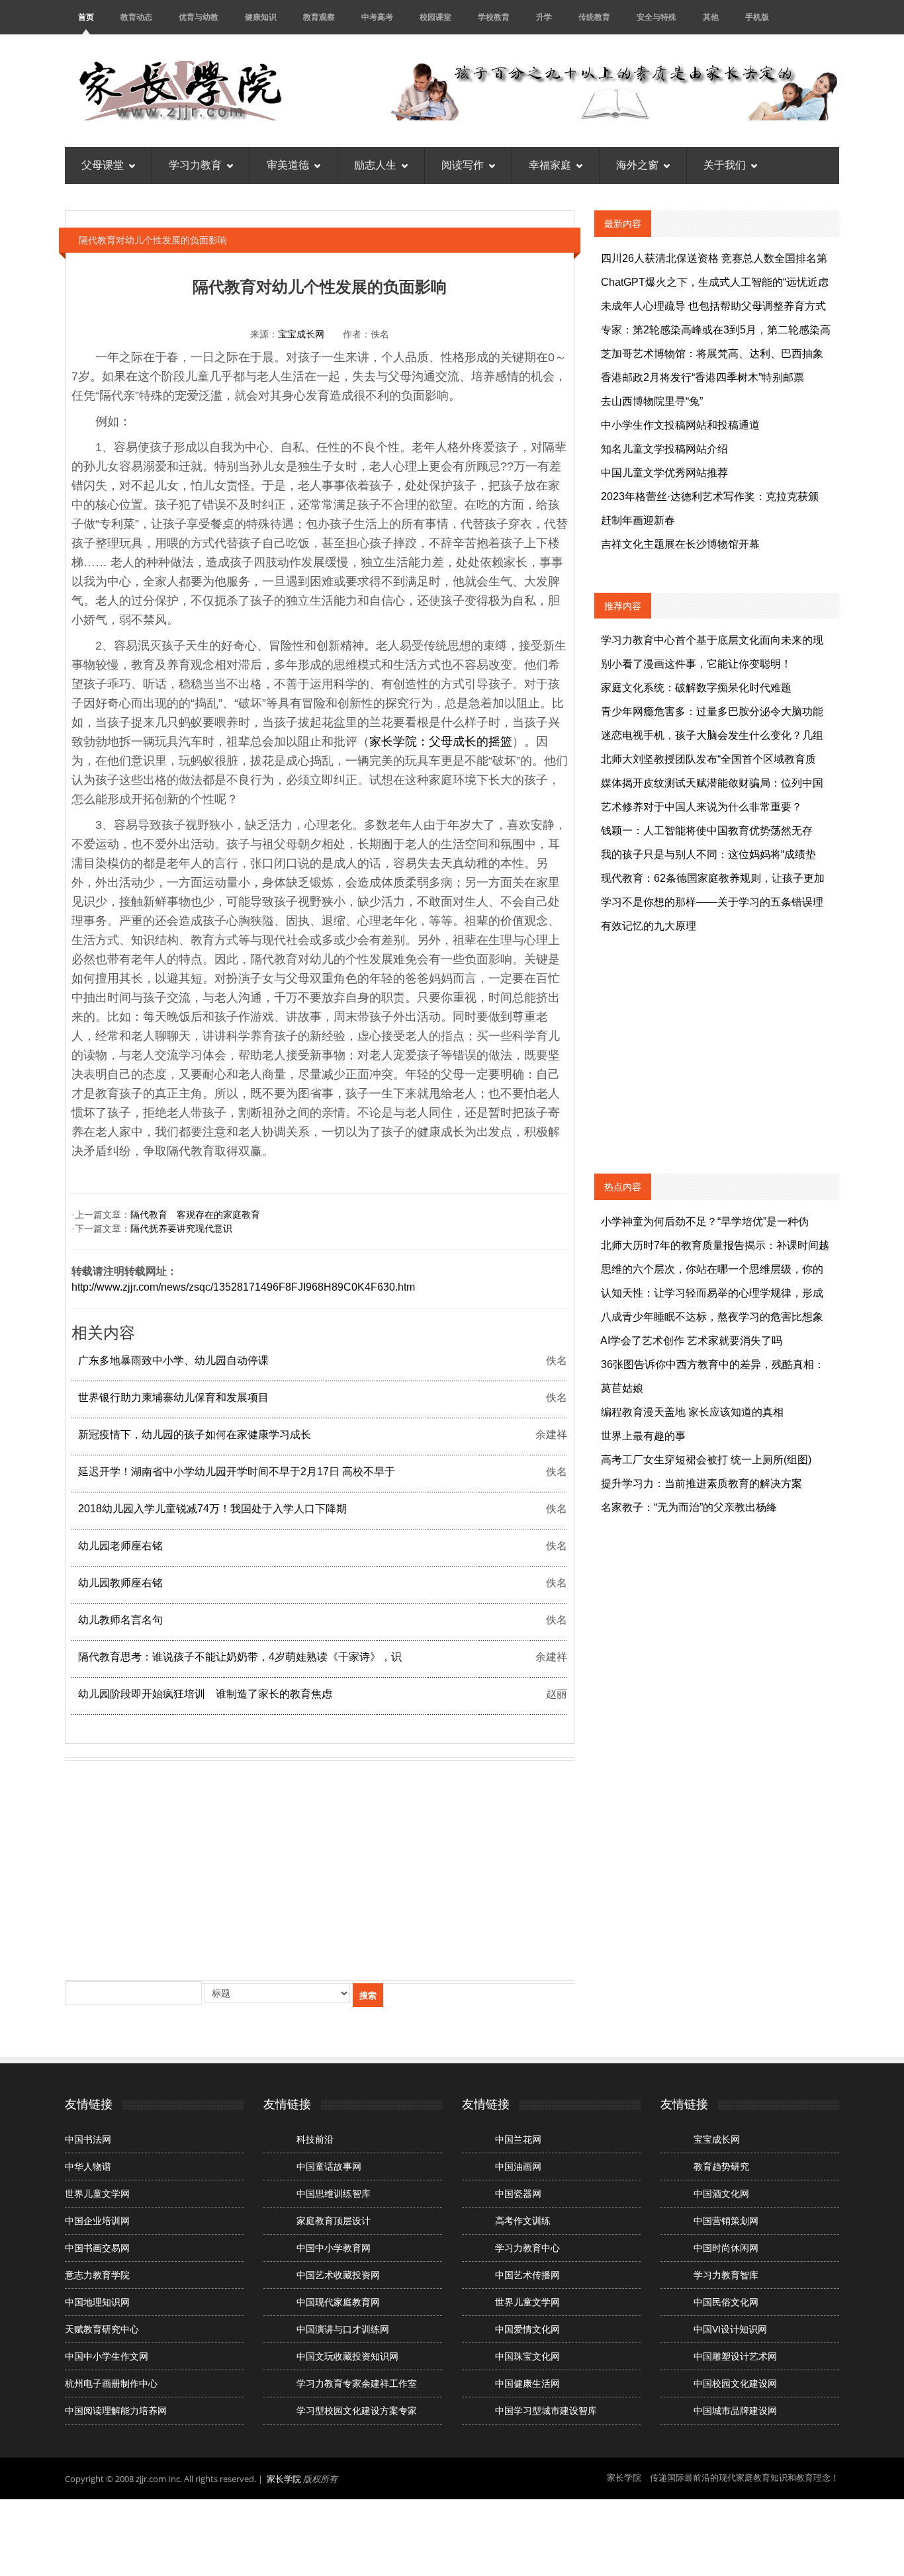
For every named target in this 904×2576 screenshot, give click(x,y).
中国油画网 (518, 2167)
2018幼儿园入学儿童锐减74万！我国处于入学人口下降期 (212, 1509)
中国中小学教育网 (334, 2248)
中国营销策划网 (726, 2221)
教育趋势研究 (721, 2167)
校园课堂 (435, 17)
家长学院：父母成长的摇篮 (441, 742)
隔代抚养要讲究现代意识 (181, 1228)
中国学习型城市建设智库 (546, 2411)
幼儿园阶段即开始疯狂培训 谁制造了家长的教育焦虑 (205, 1694)
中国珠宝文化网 (527, 2356)
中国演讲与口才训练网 (343, 2329)
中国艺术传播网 (527, 2275)
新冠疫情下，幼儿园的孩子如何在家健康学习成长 (195, 1435)
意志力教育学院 (97, 2275)
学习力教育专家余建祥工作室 (357, 2383)
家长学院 (284, 2479)
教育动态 (136, 17)
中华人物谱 (88, 2167)
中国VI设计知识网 (730, 2329)
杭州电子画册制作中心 (111, 2383)
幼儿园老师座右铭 (120, 1546)
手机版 (757, 17)
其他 (711, 17)
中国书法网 (88, 2139)
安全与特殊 (656, 17)
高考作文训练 (523, 2221)
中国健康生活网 (527, 2383)
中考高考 (377, 17)
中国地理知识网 (97, 2302)
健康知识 (261, 17)
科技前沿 (315, 2139)
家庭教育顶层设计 (334, 2221)
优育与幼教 (199, 17)
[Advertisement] (320, 1868)
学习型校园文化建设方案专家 (357, 2411)
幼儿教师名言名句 (120, 1620)
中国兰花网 (518, 2139)
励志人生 (375, 165)
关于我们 (725, 165)
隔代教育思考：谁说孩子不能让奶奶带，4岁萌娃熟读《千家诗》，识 (240, 1657)
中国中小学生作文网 (107, 2356)
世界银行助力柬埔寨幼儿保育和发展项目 (173, 1397)
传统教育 (594, 17)
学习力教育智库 (726, 2275)
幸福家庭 (550, 165)
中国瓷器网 (518, 2194)
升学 (544, 17)
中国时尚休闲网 (726, 2248)
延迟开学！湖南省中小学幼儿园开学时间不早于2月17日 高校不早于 (237, 1472)
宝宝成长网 (301, 334)
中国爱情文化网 (527, 2329)
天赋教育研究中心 (102, 2329)
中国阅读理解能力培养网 (116, 2411)
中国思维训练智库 (334, 2194)
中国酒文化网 (721, 2194)
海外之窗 (637, 165)
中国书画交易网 (97, 2248)
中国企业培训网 (97, 2221)
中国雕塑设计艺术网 (735, 2356)
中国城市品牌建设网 (735, 2411)
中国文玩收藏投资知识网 (347, 2356)
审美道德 (288, 165)
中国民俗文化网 (726, 2302)
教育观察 (319, 17)
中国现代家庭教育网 (338, 2302)
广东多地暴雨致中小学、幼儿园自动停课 (173, 1360)
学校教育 (494, 17)
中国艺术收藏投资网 (338, 2275)
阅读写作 (463, 165)
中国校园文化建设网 (735, 2383)
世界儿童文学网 (97, 2194)
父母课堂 (103, 165)
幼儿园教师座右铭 (120, 1583)
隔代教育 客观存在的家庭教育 (195, 1215)
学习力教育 (195, 165)
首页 (86, 17)
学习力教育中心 (527, 2248)
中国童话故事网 (329, 2167)
